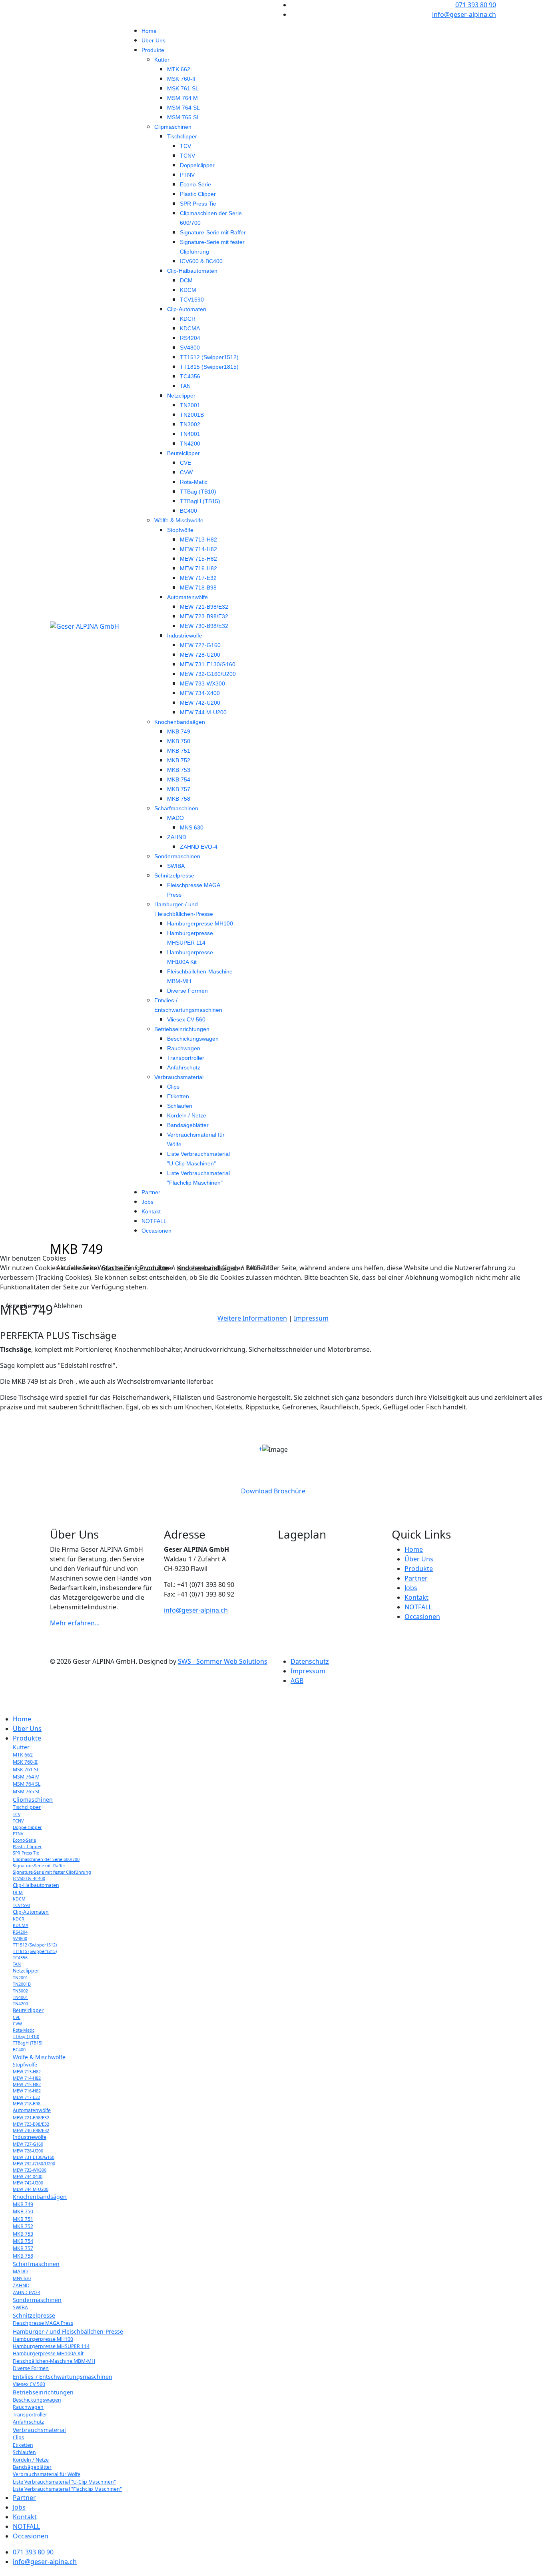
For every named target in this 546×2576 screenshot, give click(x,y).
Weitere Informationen (252, 1318)
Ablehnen (68, 1306)
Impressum (311, 1318)
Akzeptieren (23, 1306)
